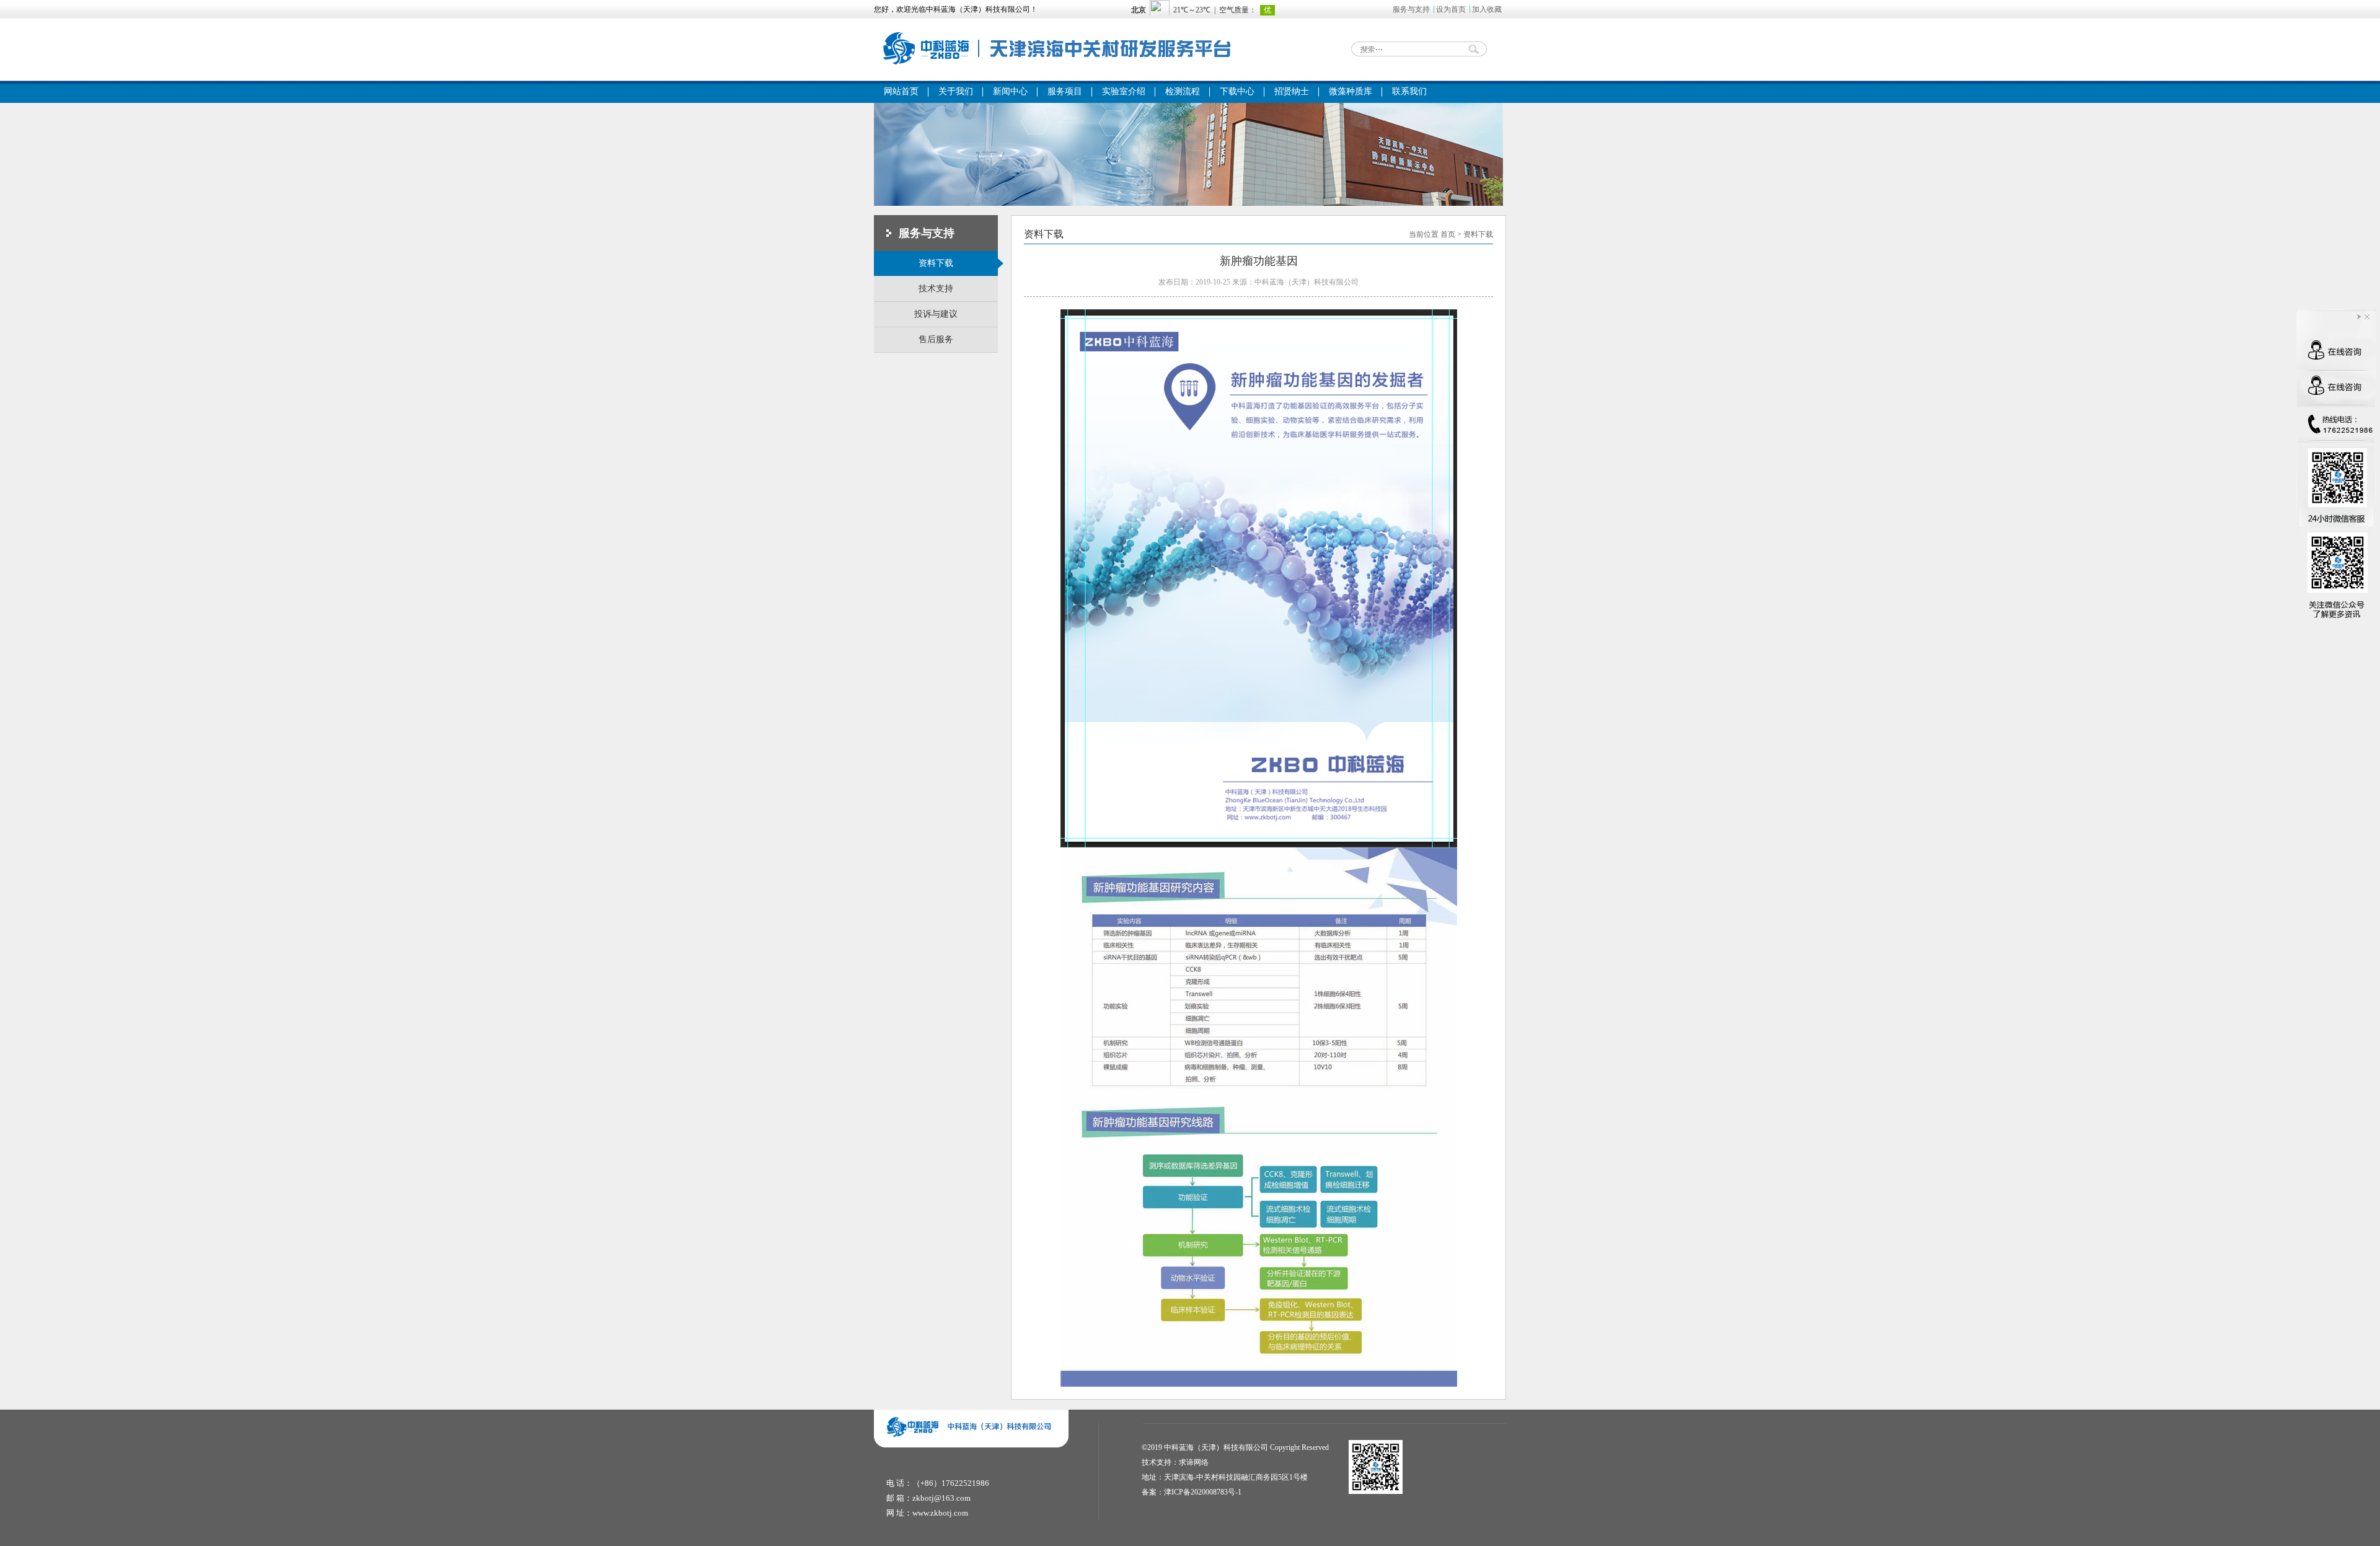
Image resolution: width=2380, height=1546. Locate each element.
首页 (1448, 234)
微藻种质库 (1351, 91)
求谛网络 (1194, 1462)
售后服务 (936, 339)
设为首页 (1451, 9)
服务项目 (1065, 91)
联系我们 (1409, 91)
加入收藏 (1487, 9)
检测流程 (1183, 91)
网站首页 (901, 91)
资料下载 (936, 263)
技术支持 (936, 289)
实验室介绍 (1124, 91)
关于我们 (956, 91)
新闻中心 (1010, 91)
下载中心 (1237, 91)
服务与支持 (1411, 9)
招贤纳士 (1292, 91)
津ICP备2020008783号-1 (1203, 1492)
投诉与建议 (936, 314)
